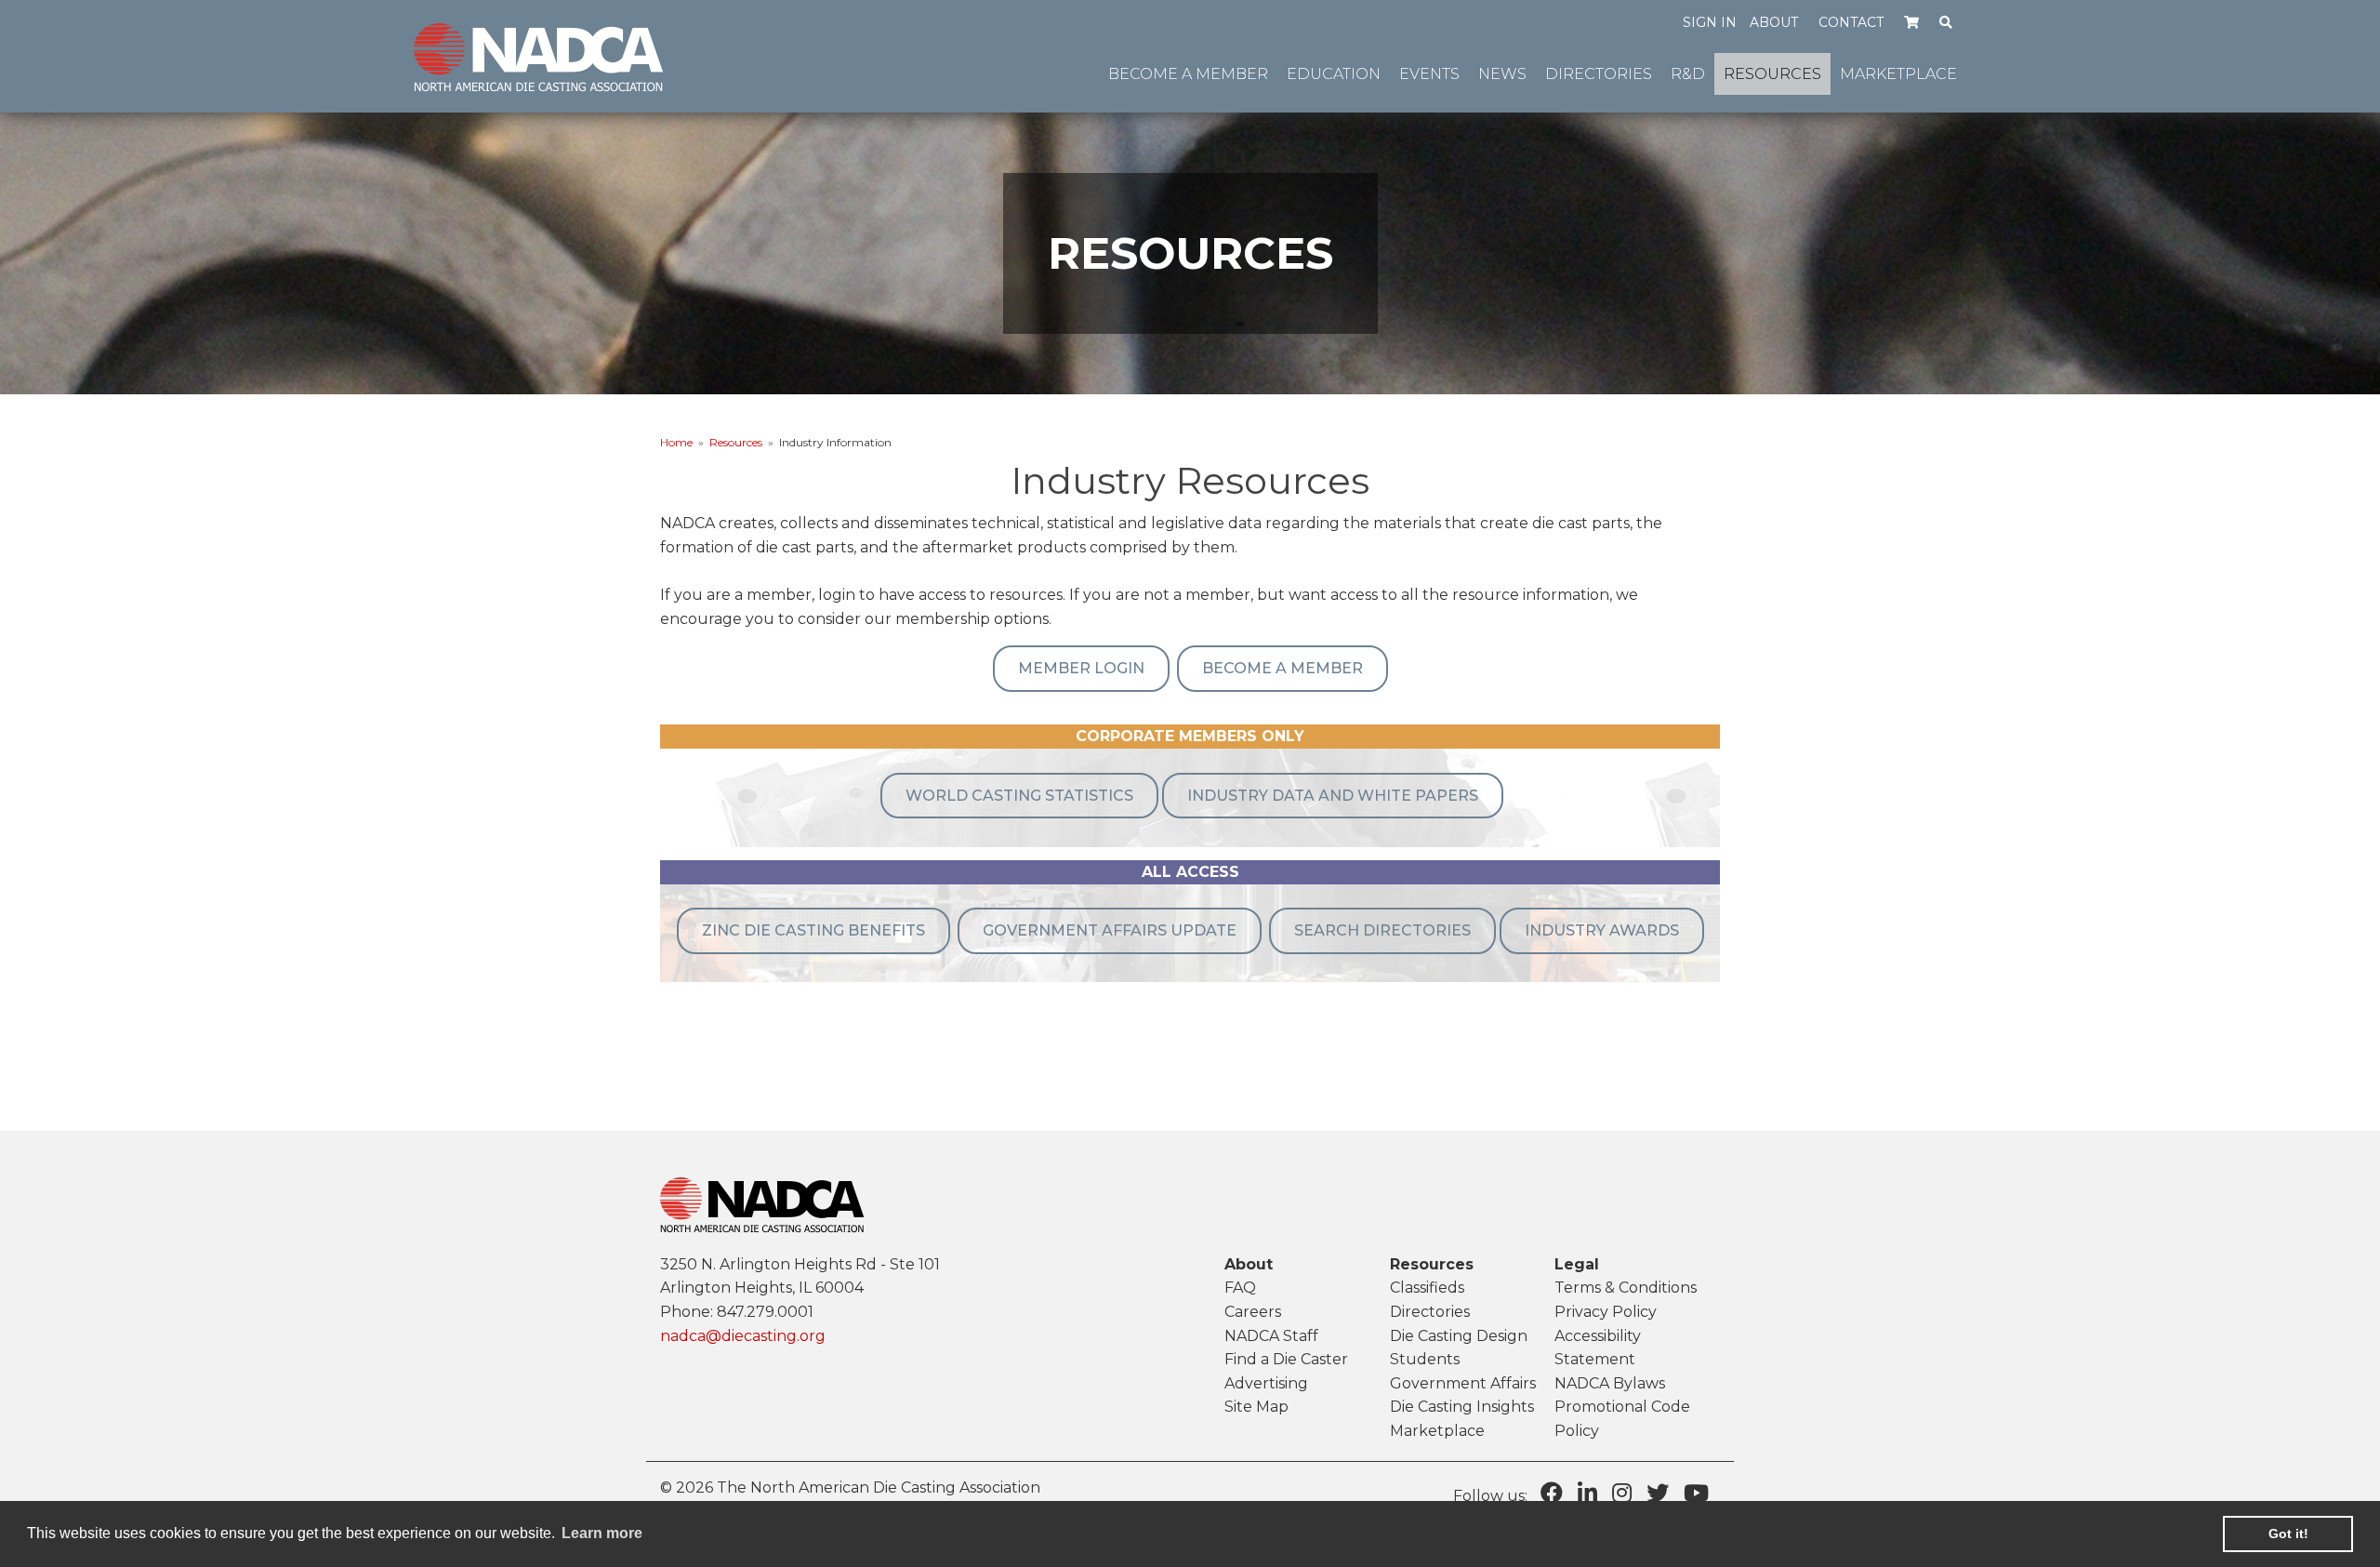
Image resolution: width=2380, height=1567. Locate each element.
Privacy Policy (1606, 1312)
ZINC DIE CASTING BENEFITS (813, 930)
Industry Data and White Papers (1333, 796)
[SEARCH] (1946, 21)
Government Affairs (1463, 1383)
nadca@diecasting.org (743, 1336)
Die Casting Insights (1462, 1407)
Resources (736, 442)
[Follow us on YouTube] (1696, 1493)
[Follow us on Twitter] (1658, 1493)
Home (676, 442)
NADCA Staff (1271, 1336)
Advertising (1266, 1383)
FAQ (1240, 1288)
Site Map (1256, 1407)
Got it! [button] (2288, 1534)
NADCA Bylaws (1610, 1383)
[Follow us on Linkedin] (1587, 1493)
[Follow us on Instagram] (1622, 1493)
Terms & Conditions (1626, 1288)
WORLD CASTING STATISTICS (1019, 796)
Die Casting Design (1459, 1336)
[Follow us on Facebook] (1552, 1493)
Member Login (1081, 668)
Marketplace (1437, 1431)
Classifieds (1427, 1288)
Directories (1430, 1312)
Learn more (602, 1533)
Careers (1253, 1312)
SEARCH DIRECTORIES (1382, 930)
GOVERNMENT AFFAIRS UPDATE (1110, 930)
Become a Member (1283, 668)
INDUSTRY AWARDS (1602, 930)
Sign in (1710, 22)
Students (1425, 1359)
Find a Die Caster (1286, 1359)
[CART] (1912, 21)
